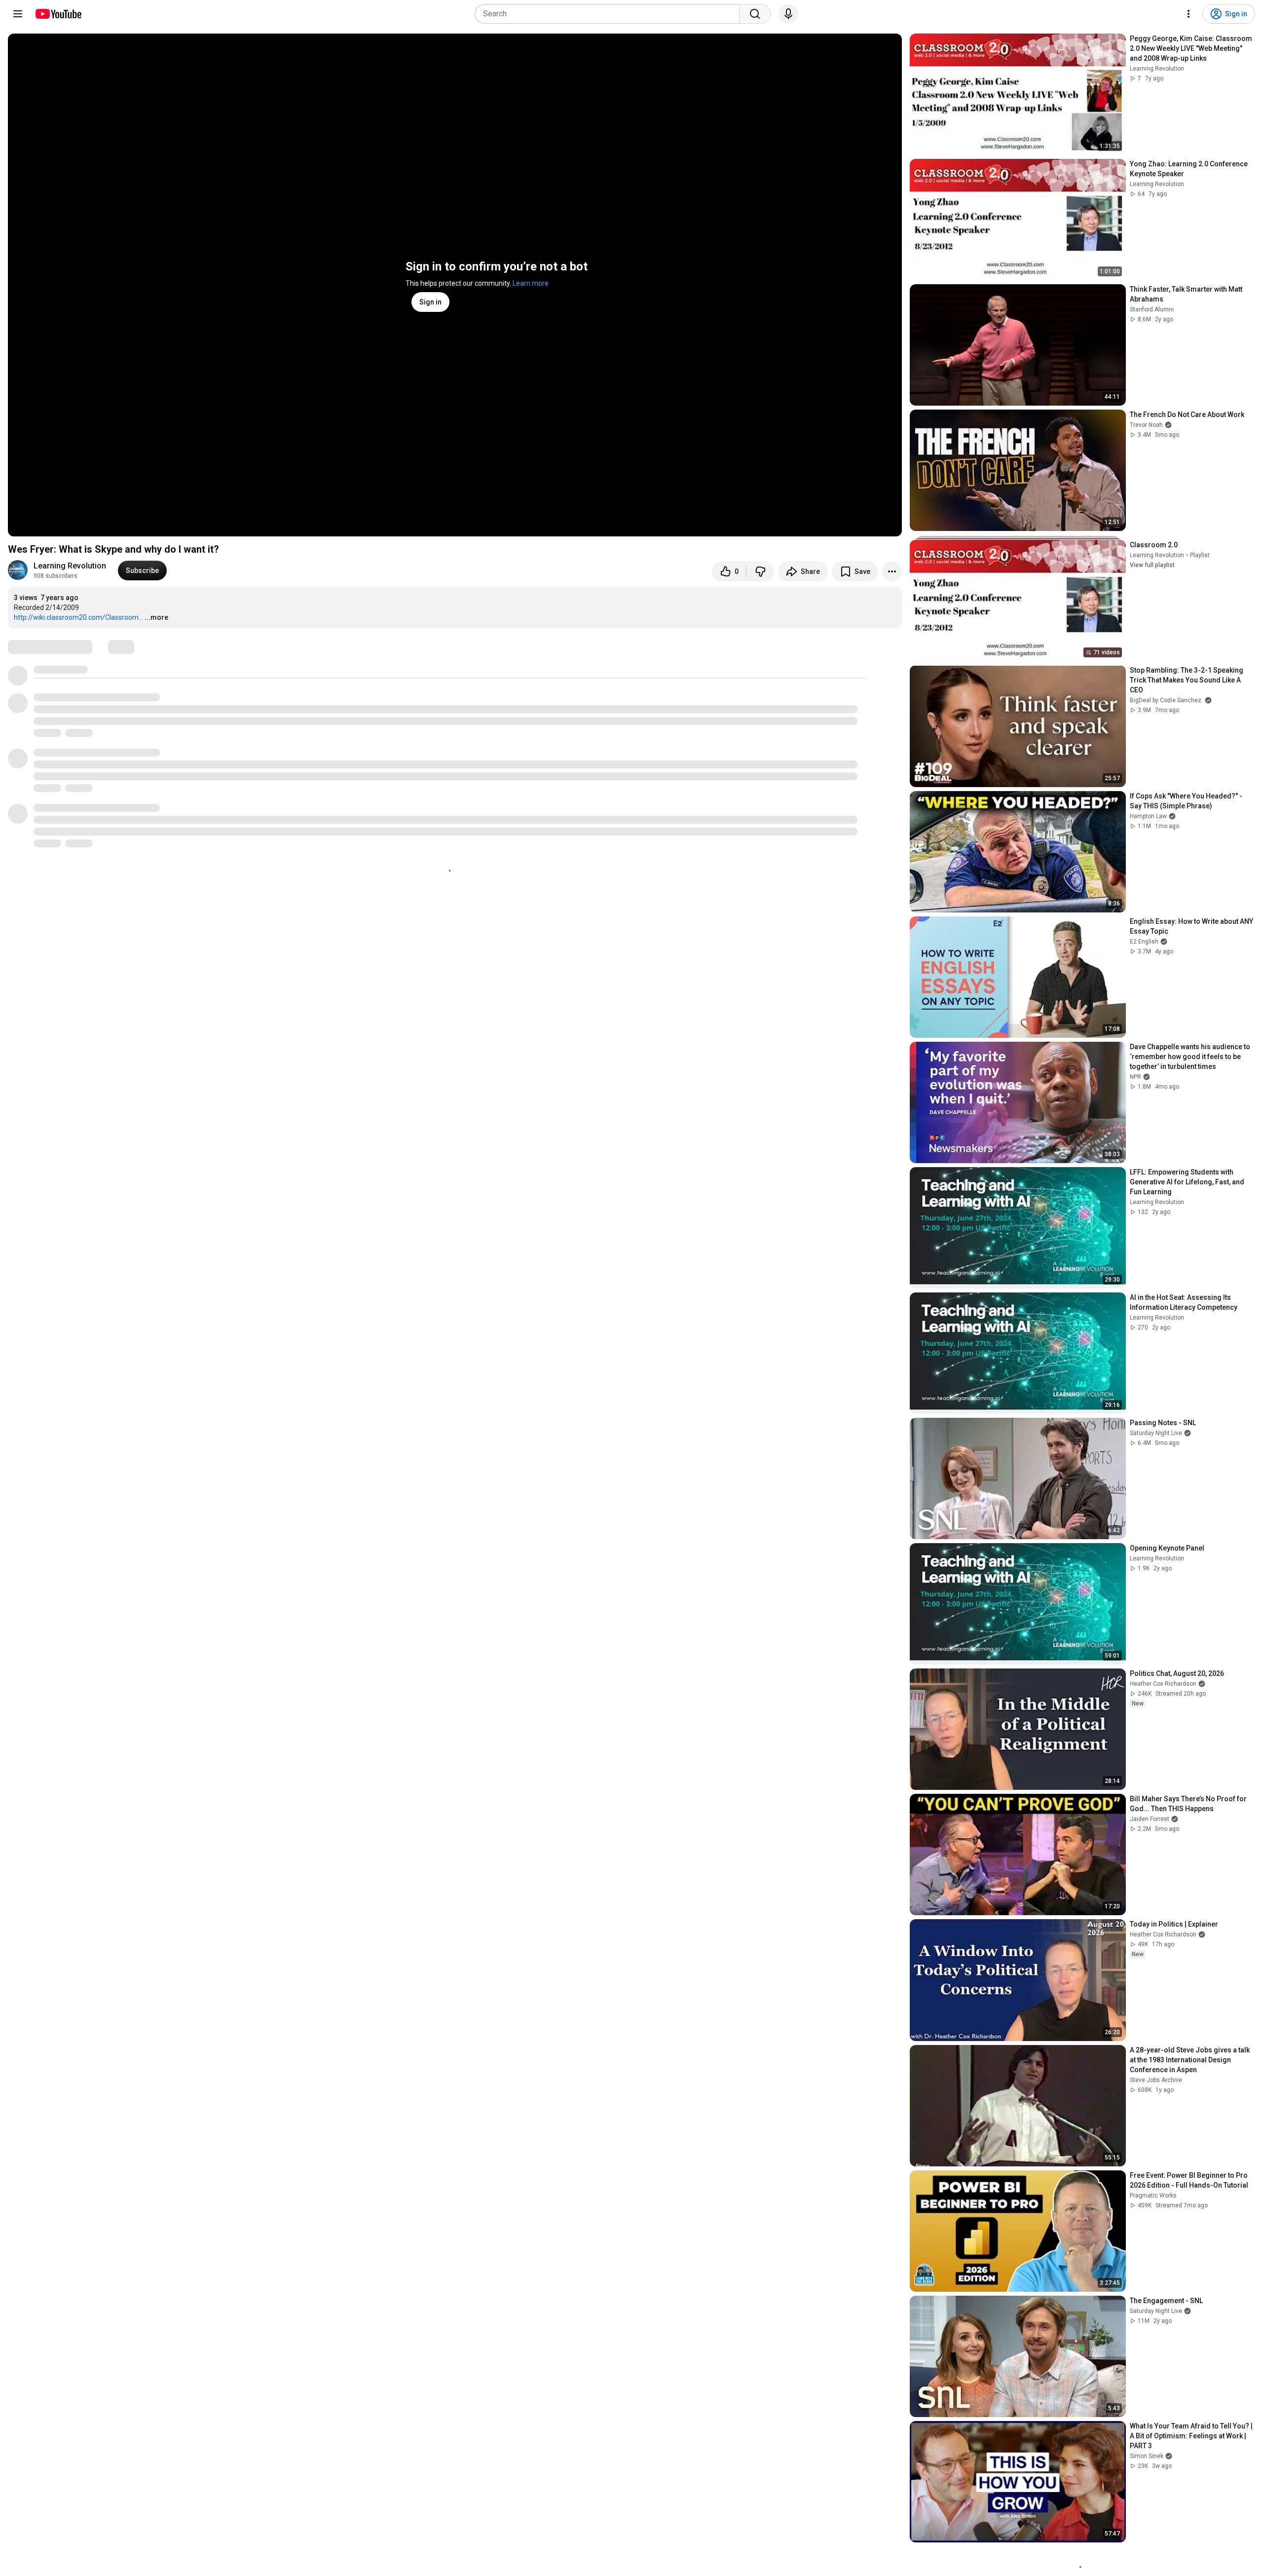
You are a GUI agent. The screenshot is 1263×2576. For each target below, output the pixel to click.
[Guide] (18, 14)
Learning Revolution (70, 566)
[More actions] (892, 571)
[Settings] (1189, 14)
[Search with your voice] (788, 14)
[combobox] (610, 14)
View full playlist (1152, 565)
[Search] (755, 14)
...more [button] (156, 617)
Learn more (531, 283)
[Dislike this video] (760, 571)
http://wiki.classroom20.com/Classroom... (78, 617)
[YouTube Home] (58, 14)
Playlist (1200, 555)
